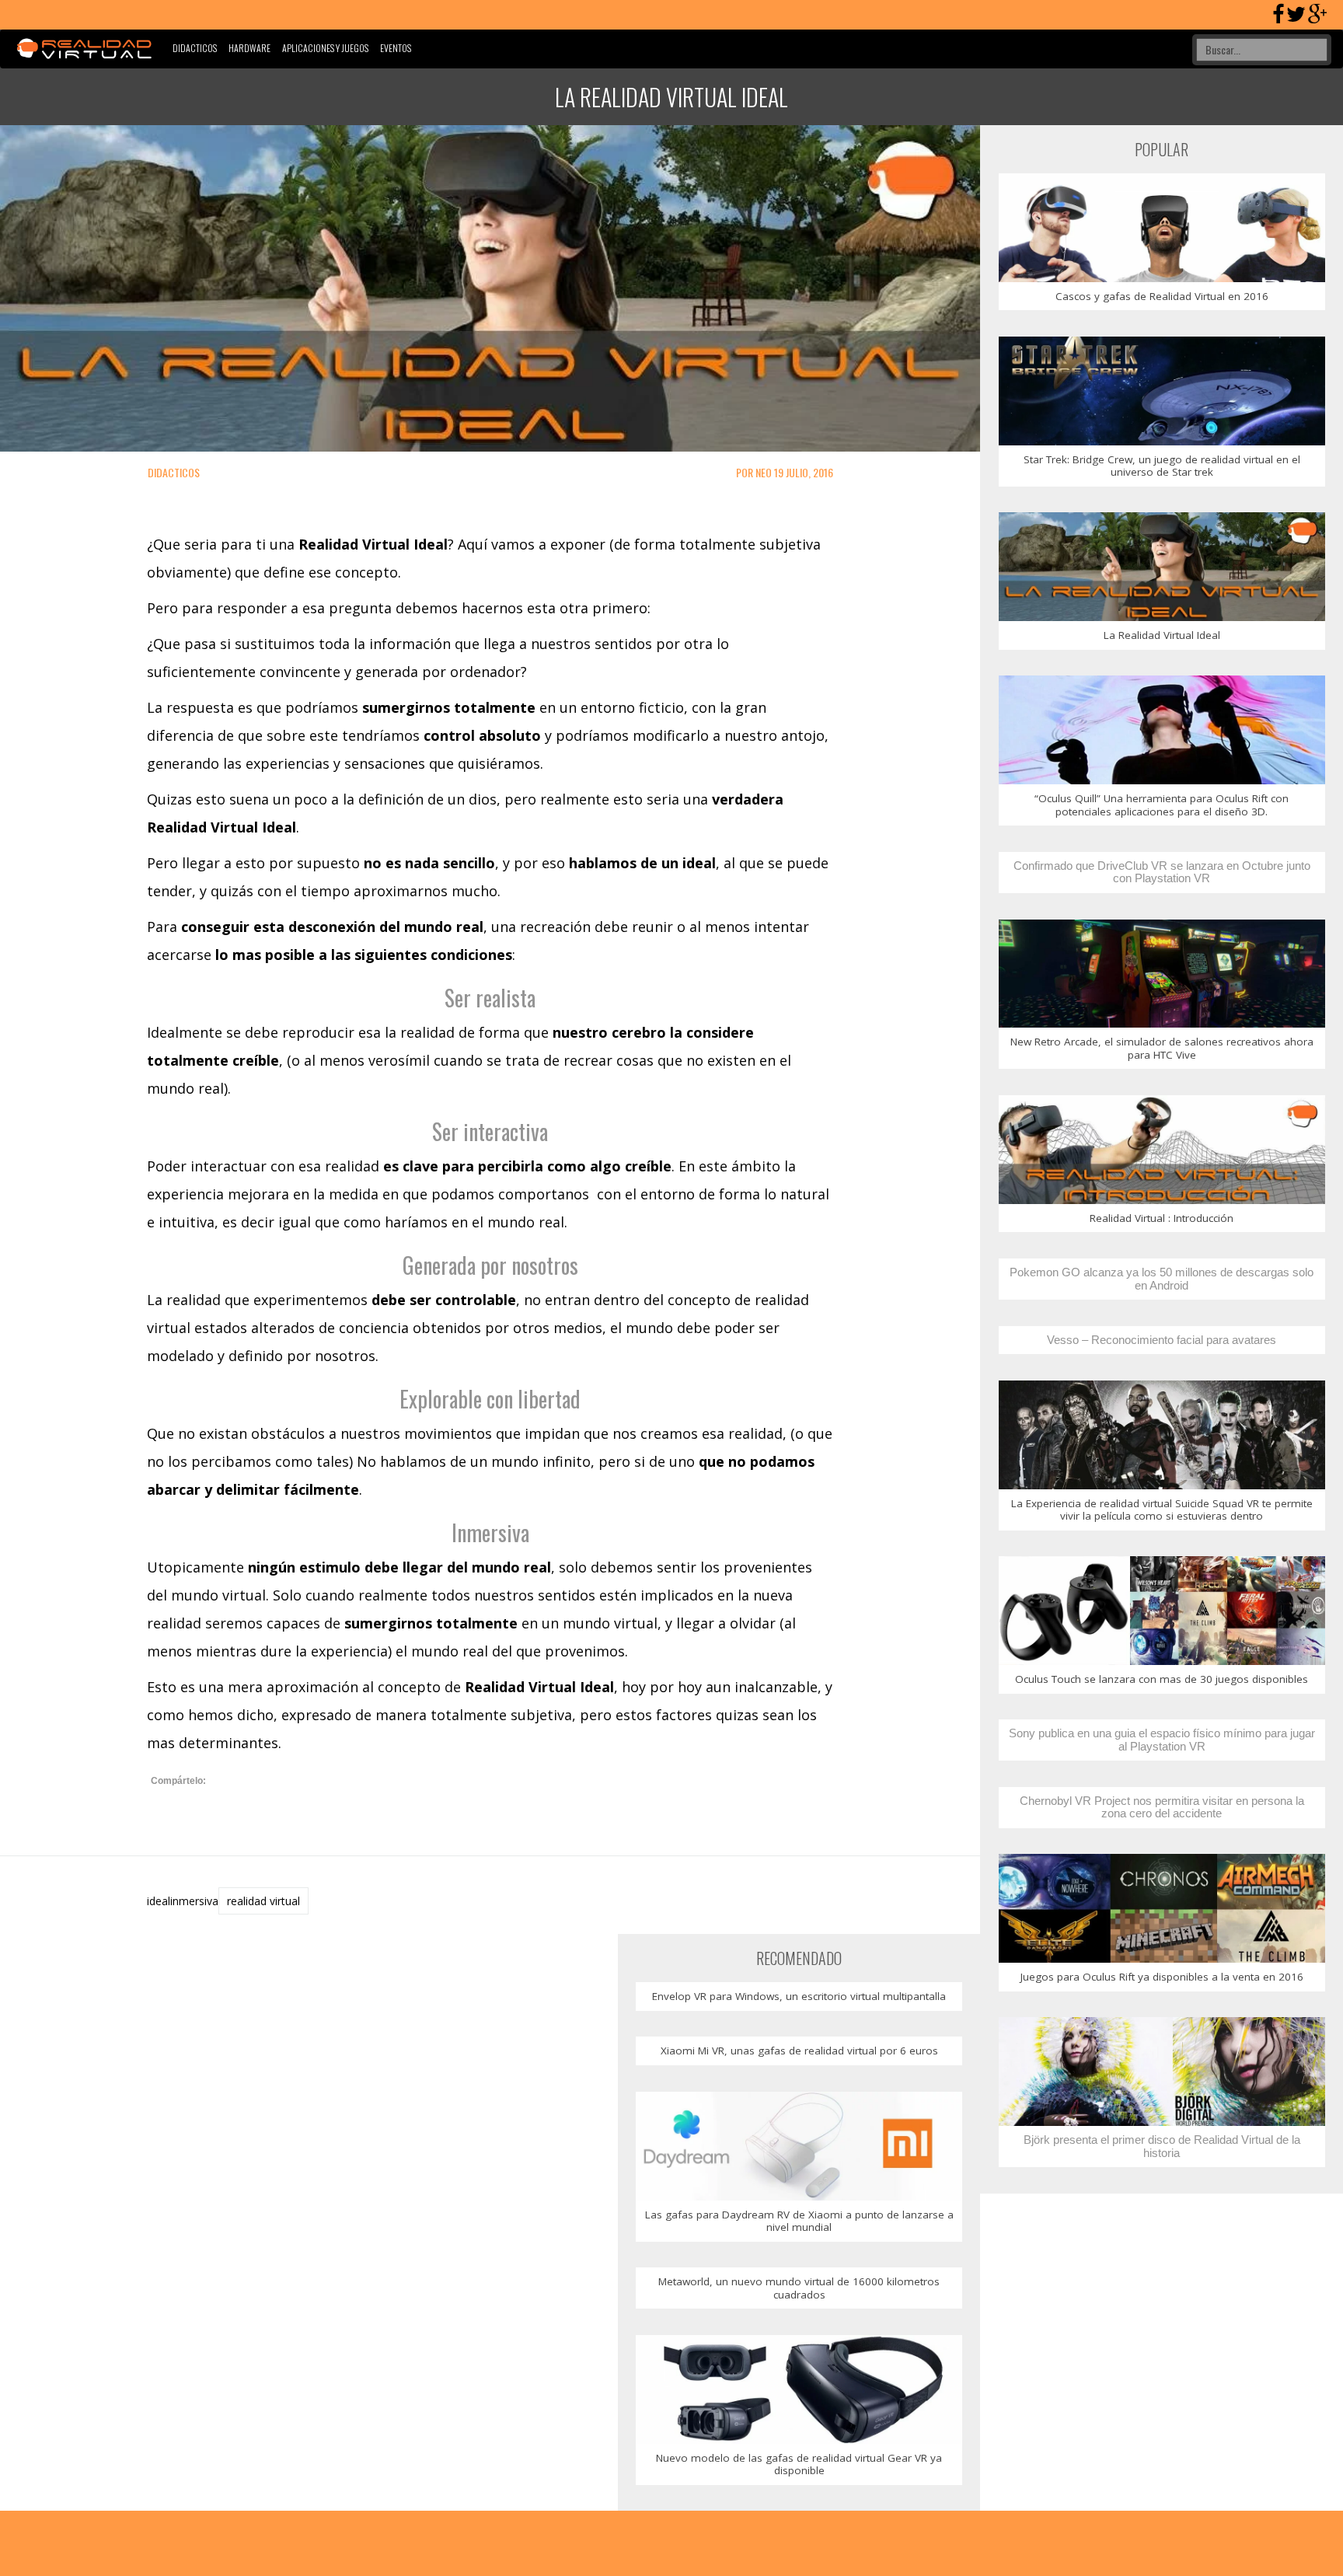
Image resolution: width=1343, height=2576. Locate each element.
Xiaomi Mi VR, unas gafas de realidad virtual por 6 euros (799, 2051)
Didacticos (195, 48)
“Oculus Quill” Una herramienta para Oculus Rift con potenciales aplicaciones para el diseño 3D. (1162, 805)
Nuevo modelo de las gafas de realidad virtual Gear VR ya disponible (799, 2464)
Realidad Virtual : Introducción (1162, 1218)
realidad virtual (263, 1901)
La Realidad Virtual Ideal (1162, 635)
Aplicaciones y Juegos (325, 48)
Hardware (249, 48)
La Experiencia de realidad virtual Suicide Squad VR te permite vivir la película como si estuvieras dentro (1162, 1510)
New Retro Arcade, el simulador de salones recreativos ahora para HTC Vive (1162, 1048)
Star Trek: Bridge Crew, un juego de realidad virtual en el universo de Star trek (1162, 466)
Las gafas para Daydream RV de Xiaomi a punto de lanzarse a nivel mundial (799, 2221)
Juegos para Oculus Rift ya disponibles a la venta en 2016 (1162, 1977)
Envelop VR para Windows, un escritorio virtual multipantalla (799, 1996)
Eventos (396, 48)
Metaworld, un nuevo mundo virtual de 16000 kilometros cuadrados (799, 2288)
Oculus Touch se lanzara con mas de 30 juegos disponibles (1162, 1679)
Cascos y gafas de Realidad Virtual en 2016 (1162, 296)
